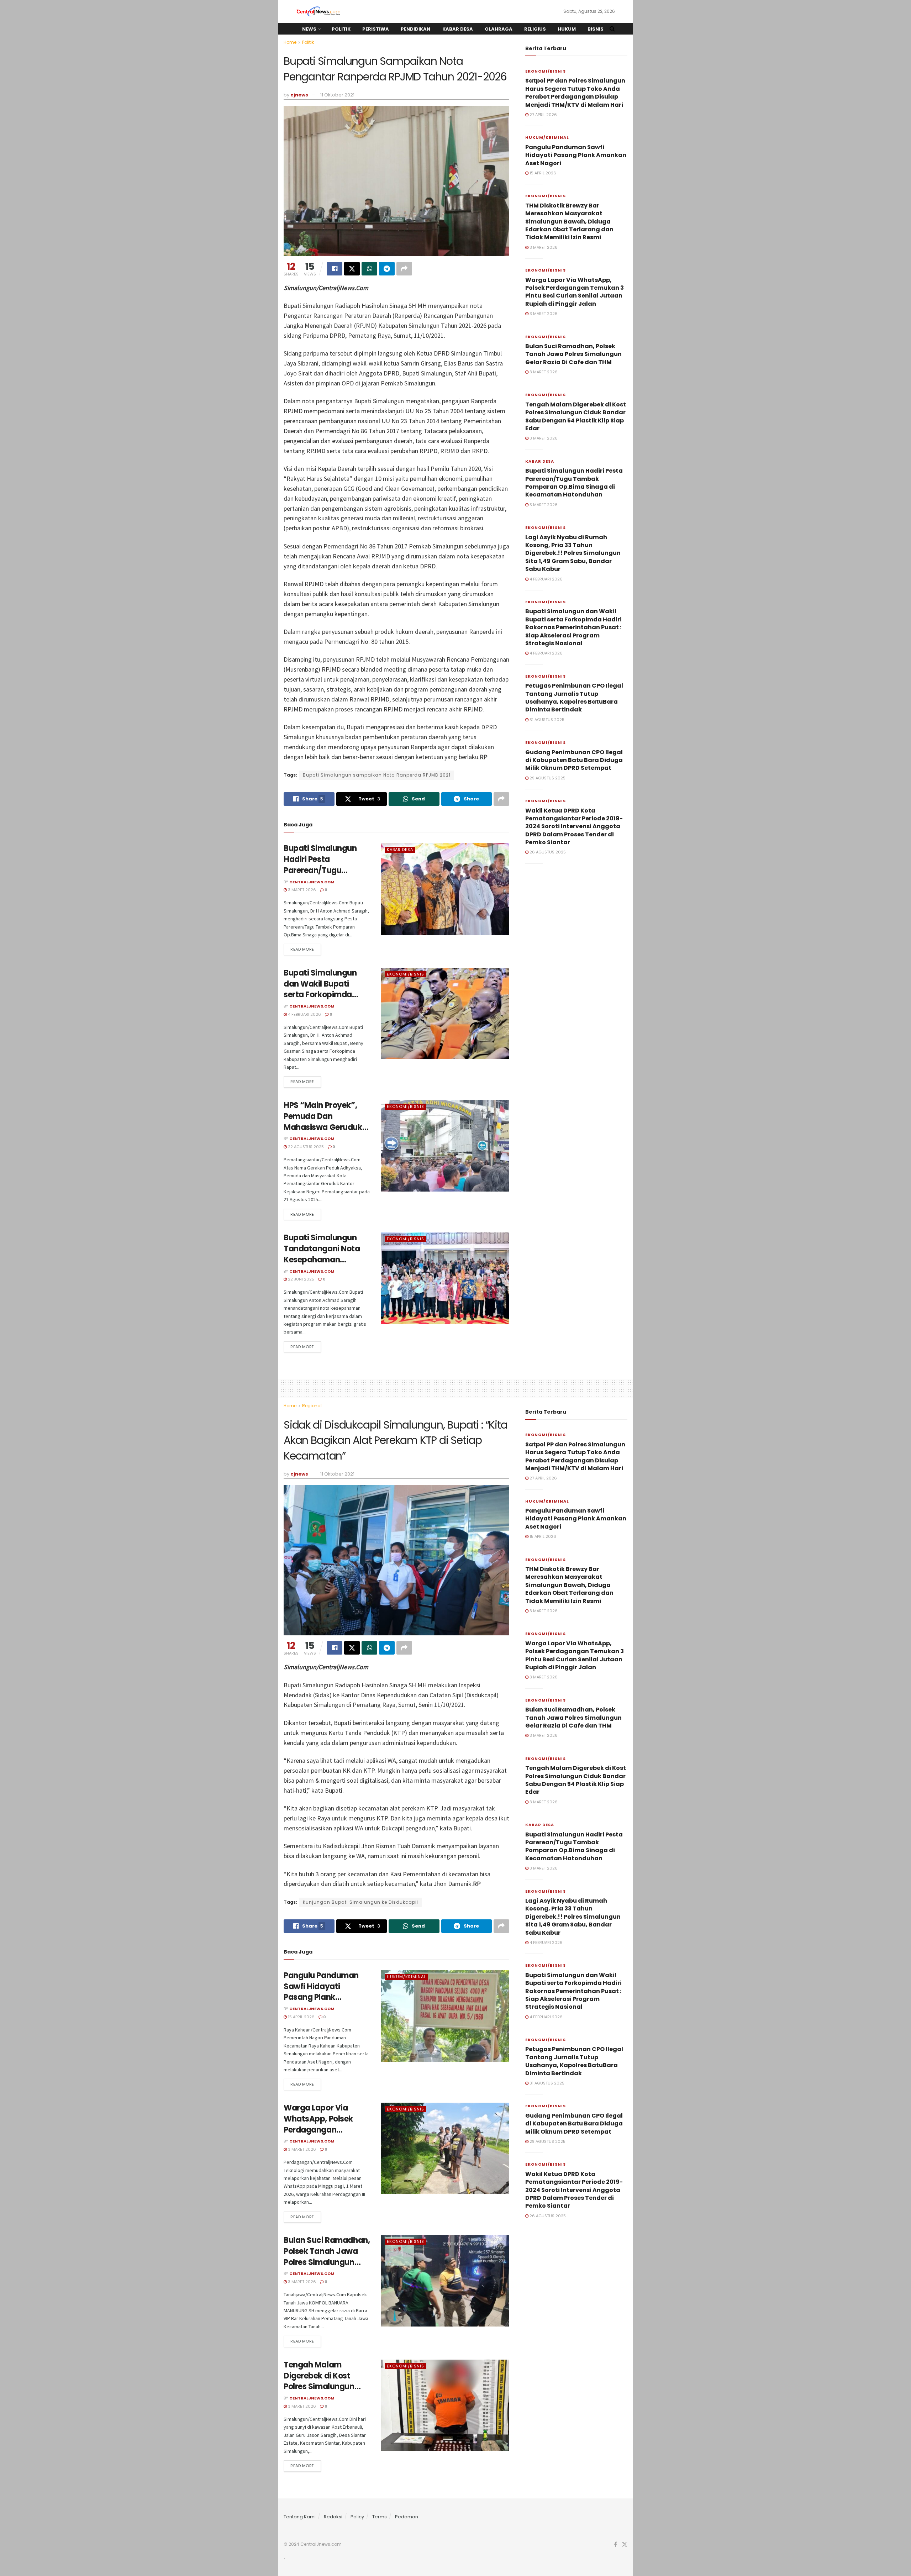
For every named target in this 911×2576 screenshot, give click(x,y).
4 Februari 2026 (304, 1014)
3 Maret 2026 (301, 890)
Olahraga (499, 29)
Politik (341, 29)
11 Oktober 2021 (337, 95)
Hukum (567, 29)
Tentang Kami (300, 2517)
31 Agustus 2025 (546, 720)
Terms (380, 2517)
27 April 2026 (543, 115)
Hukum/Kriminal (547, 137)
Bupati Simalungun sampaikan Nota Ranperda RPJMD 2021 (377, 775)
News (309, 29)
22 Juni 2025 (301, 1279)
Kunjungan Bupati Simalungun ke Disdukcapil (360, 1902)
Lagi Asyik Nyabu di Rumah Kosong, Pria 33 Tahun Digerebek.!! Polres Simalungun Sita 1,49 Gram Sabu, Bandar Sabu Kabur (573, 553)
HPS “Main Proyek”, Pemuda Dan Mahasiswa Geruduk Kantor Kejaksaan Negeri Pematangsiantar (323, 1133)
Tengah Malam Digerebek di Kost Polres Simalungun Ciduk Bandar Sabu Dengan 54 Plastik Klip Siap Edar (576, 416)
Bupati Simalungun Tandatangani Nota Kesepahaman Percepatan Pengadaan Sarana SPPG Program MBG (322, 1265)
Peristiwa (376, 29)
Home (290, 42)
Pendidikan (415, 29)
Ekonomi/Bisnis (406, 974)
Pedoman (407, 2517)
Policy (357, 2517)
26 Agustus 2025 (547, 852)
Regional (312, 1406)
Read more (302, 949)
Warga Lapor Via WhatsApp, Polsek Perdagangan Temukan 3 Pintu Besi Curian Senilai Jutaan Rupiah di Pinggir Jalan (575, 292)
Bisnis (596, 29)
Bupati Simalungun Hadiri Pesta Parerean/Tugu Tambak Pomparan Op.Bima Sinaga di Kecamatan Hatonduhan (574, 483)
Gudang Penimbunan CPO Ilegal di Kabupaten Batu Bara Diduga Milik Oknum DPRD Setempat (574, 760)
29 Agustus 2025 (547, 778)
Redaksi (333, 2517)
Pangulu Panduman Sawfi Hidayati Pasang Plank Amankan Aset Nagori (576, 155)
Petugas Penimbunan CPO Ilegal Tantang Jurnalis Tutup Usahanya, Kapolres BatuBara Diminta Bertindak (574, 698)
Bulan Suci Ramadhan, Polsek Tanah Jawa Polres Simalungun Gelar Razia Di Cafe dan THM (573, 354)
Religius (535, 29)
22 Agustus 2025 (305, 1147)
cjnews (299, 95)
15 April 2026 (542, 173)
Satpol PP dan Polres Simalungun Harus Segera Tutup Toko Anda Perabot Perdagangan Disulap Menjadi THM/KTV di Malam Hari (575, 93)
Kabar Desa (458, 29)
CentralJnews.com (312, 882)
